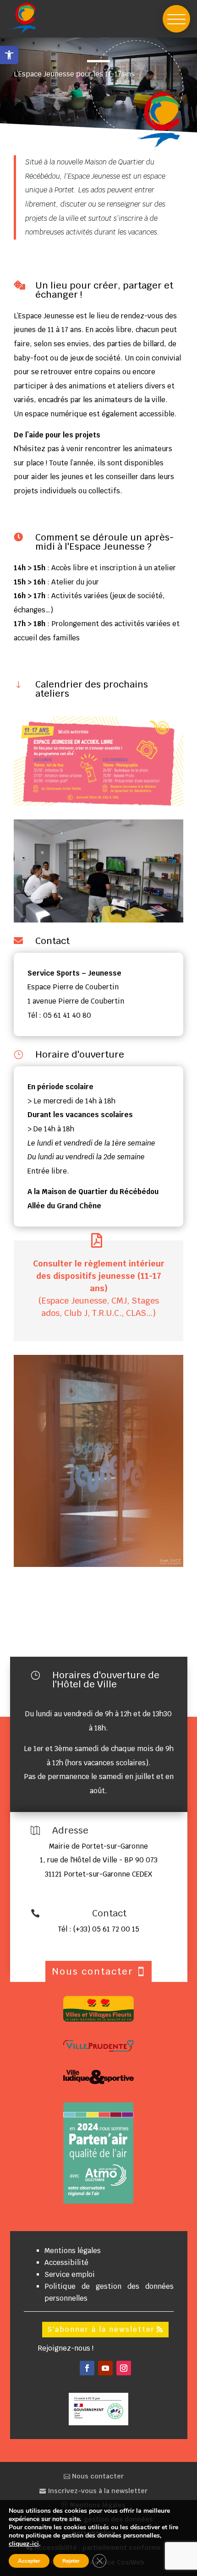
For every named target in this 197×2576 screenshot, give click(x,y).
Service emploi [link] (70, 2274)
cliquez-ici (24, 2544)
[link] (9, 55)
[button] (176, 19)
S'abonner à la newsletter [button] (101, 2329)
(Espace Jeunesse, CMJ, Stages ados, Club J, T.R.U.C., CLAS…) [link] (99, 1288)
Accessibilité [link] (66, 2262)
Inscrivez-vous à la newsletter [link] (97, 2491)
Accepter (29, 2561)
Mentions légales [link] (73, 2251)
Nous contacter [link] (97, 2476)
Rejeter (71, 2561)
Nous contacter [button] (93, 1971)
